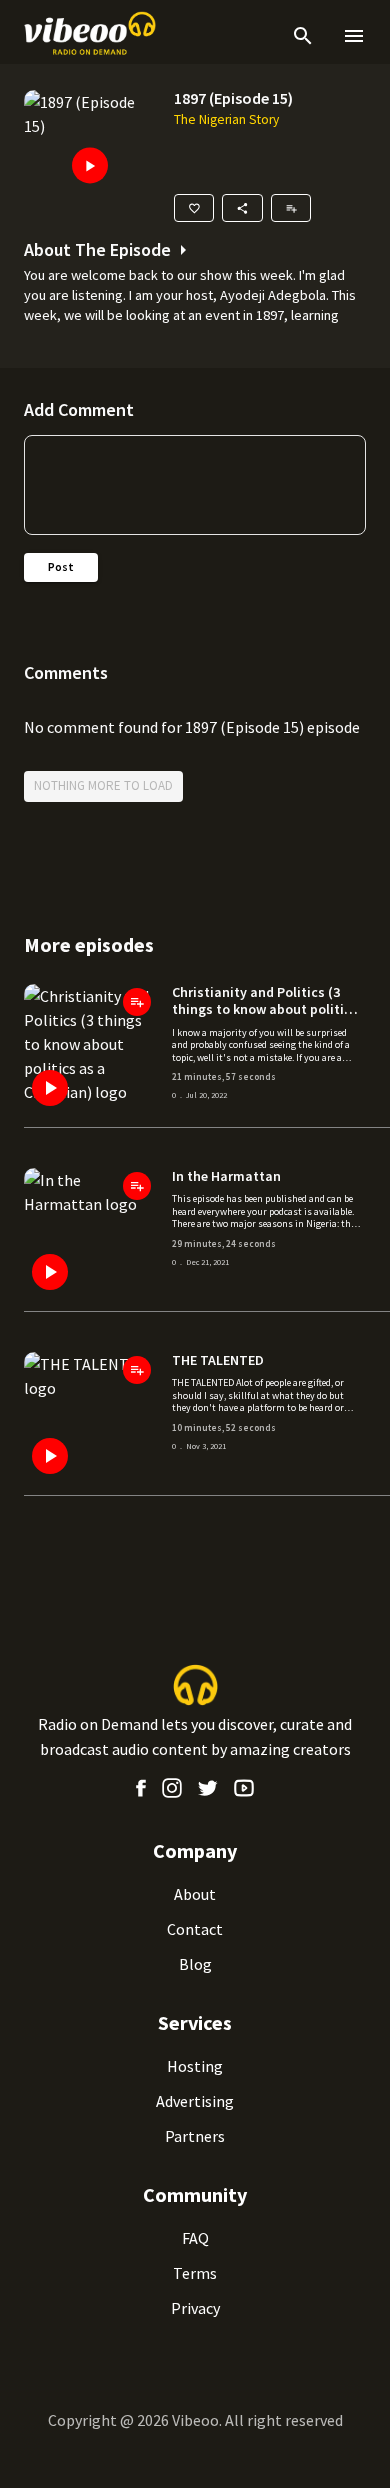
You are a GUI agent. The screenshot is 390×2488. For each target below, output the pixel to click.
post (61, 566)
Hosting (195, 2066)
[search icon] (303, 36)
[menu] (350, 36)
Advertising (195, 2101)
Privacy (195, 2308)
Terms (195, 2273)
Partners (195, 2136)
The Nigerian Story (226, 119)
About (195, 1894)
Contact (195, 1929)
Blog (195, 1964)
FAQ (195, 2238)
